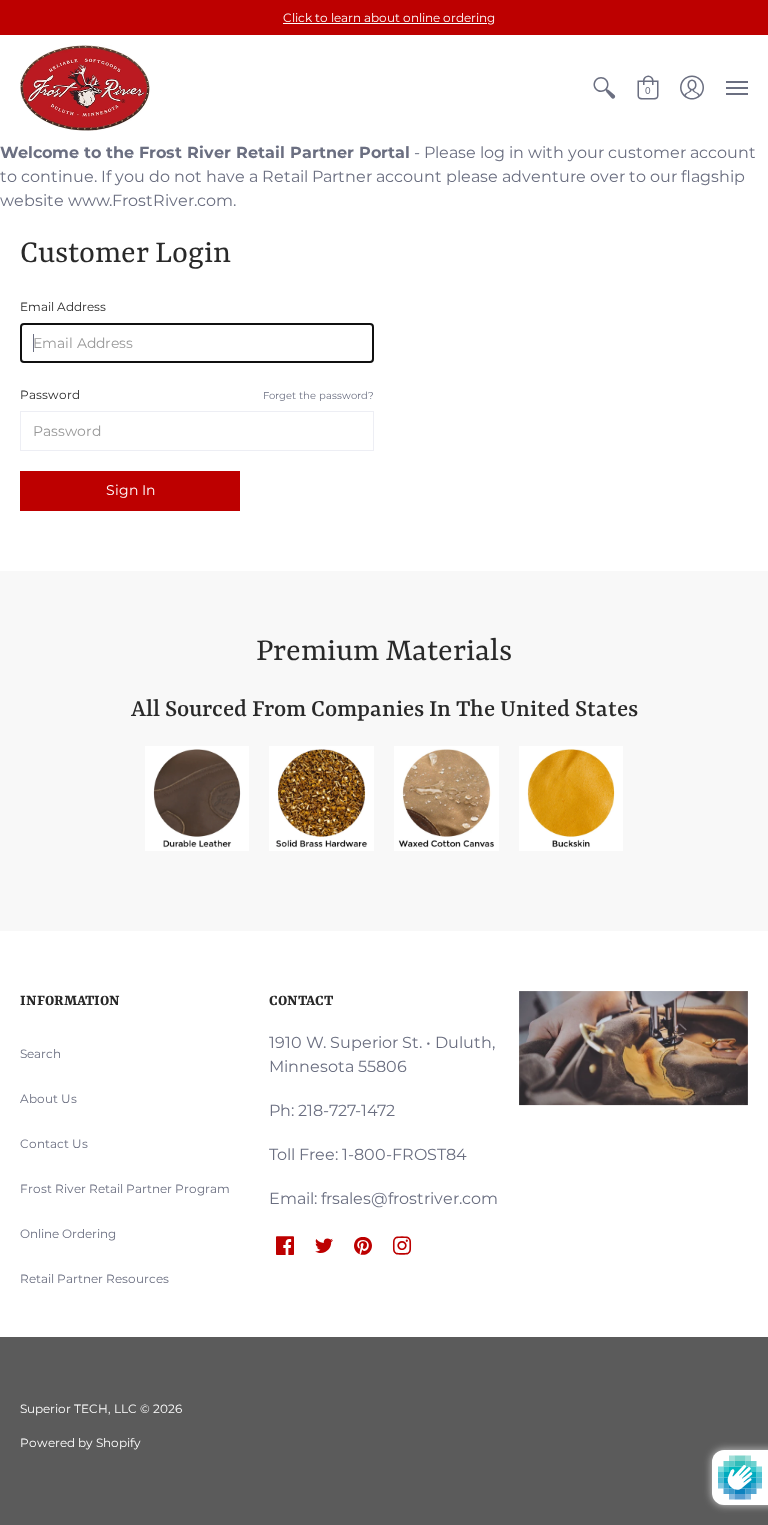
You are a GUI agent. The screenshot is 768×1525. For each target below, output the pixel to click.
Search (40, 1053)
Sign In (130, 490)
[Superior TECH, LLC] (85, 88)
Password (197, 394)
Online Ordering (68, 1233)
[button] (604, 88)
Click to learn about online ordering (389, 17)
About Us (48, 1098)
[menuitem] (604, 88)
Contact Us (54, 1143)
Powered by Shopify (80, 1442)
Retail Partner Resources (94, 1278)
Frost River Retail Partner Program (125, 1188)
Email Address (63, 306)
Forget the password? (318, 395)
